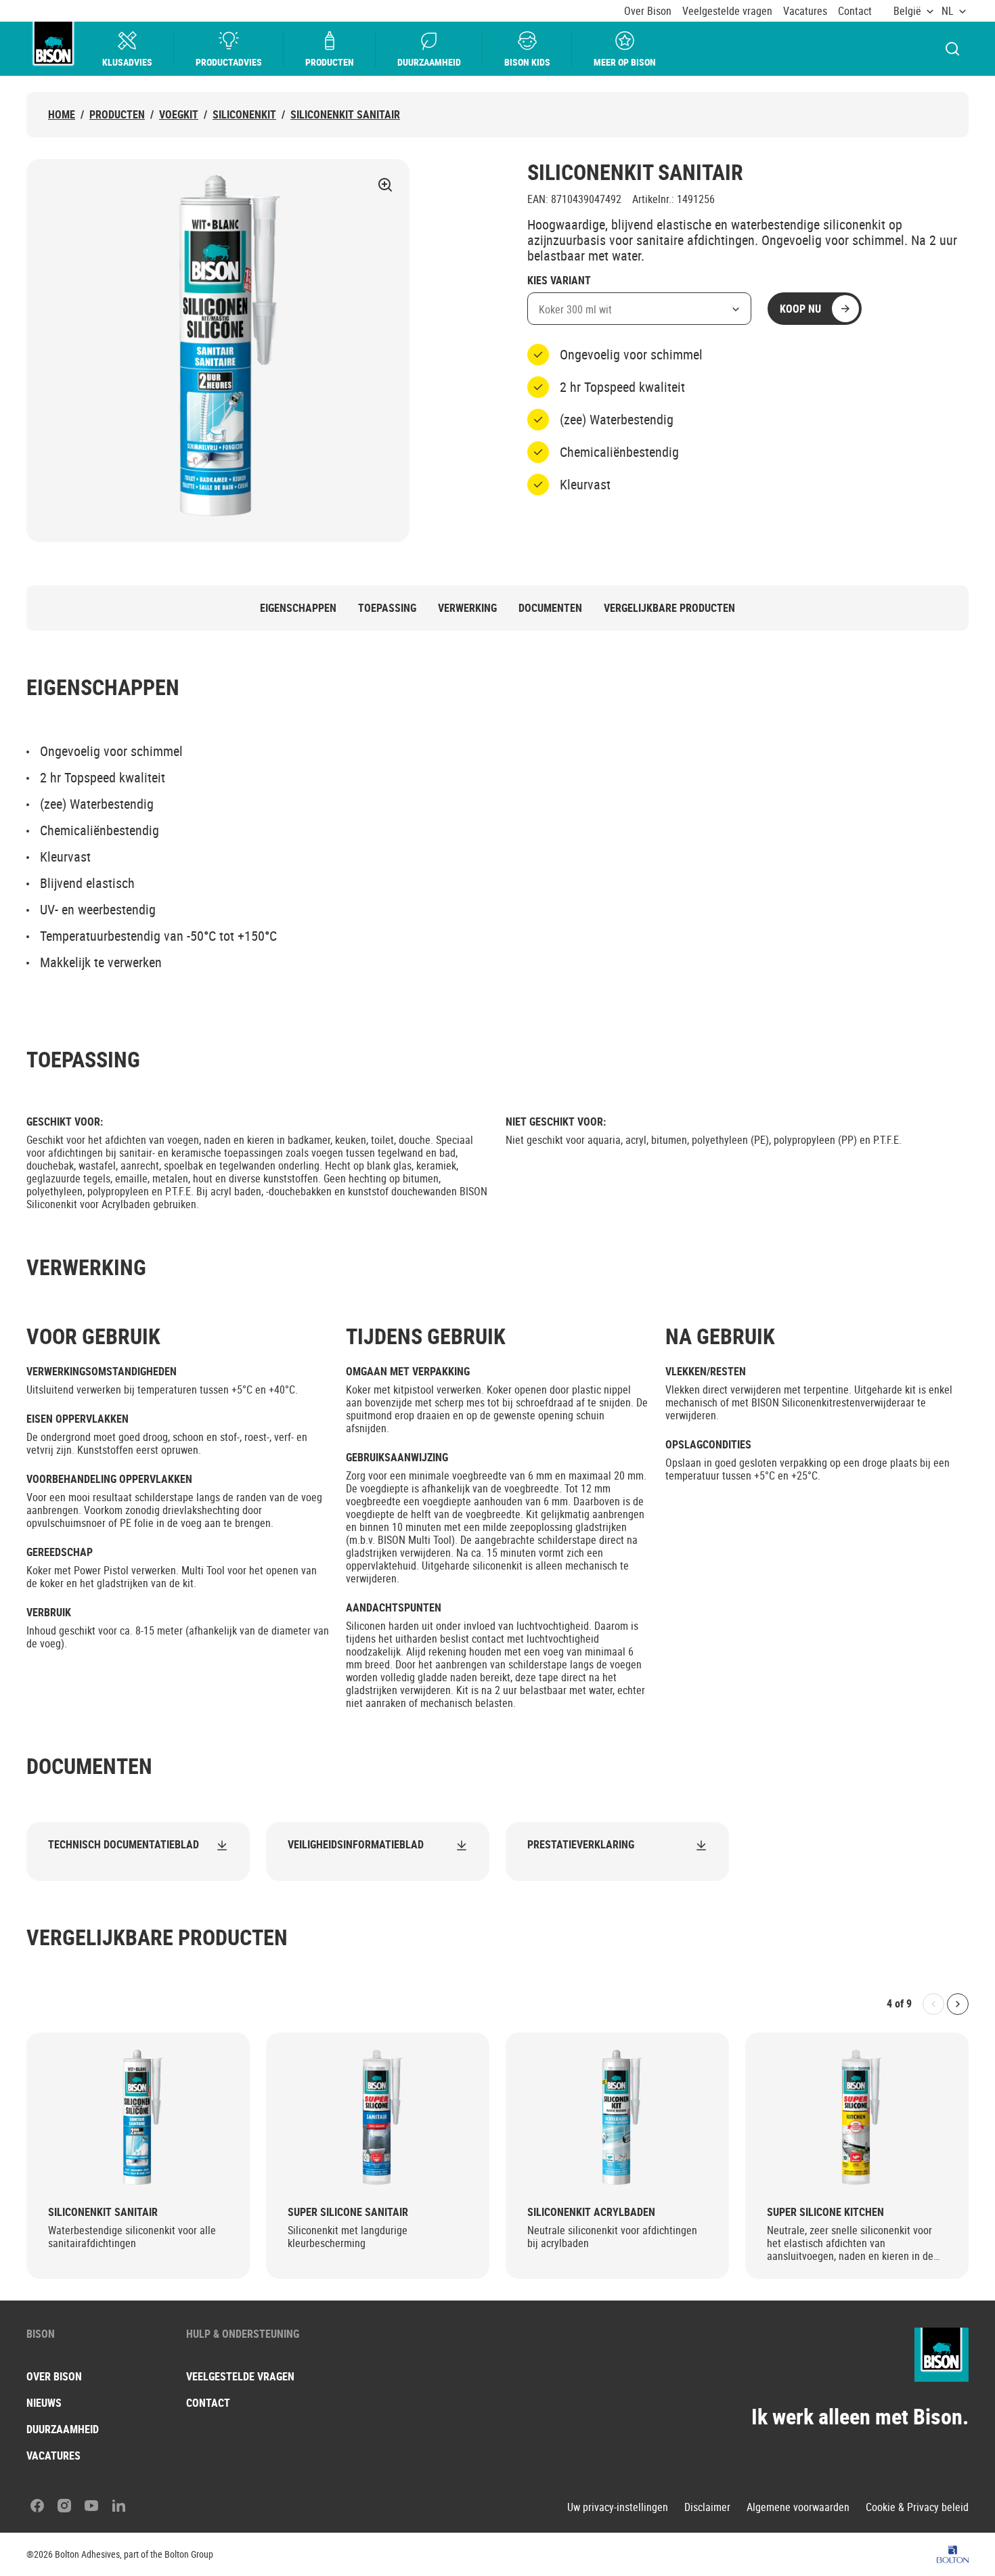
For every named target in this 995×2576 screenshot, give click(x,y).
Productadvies (229, 62)
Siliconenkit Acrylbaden (591, 2212)
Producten (330, 62)
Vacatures (805, 11)
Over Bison (648, 11)
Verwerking (467, 608)
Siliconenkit (244, 115)
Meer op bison (625, 62)
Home (62, 115)
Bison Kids (527, 62)
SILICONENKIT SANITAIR (345, 115)
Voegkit (179, 115)
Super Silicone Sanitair (348, 2212)
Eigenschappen (298, 608)
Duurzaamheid (429, 62)
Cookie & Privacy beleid (917, 2507)
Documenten (550, 608)
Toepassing (387, 608)
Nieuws (44, 2403)
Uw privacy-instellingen (618, 2507)
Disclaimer (707, 2507)
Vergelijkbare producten (669, 608)
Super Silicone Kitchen (825, 2212)
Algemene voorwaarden (798, 2507)
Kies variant (559, 281)
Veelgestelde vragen (727, 11)
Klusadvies (127, 62)
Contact (855, 11)
